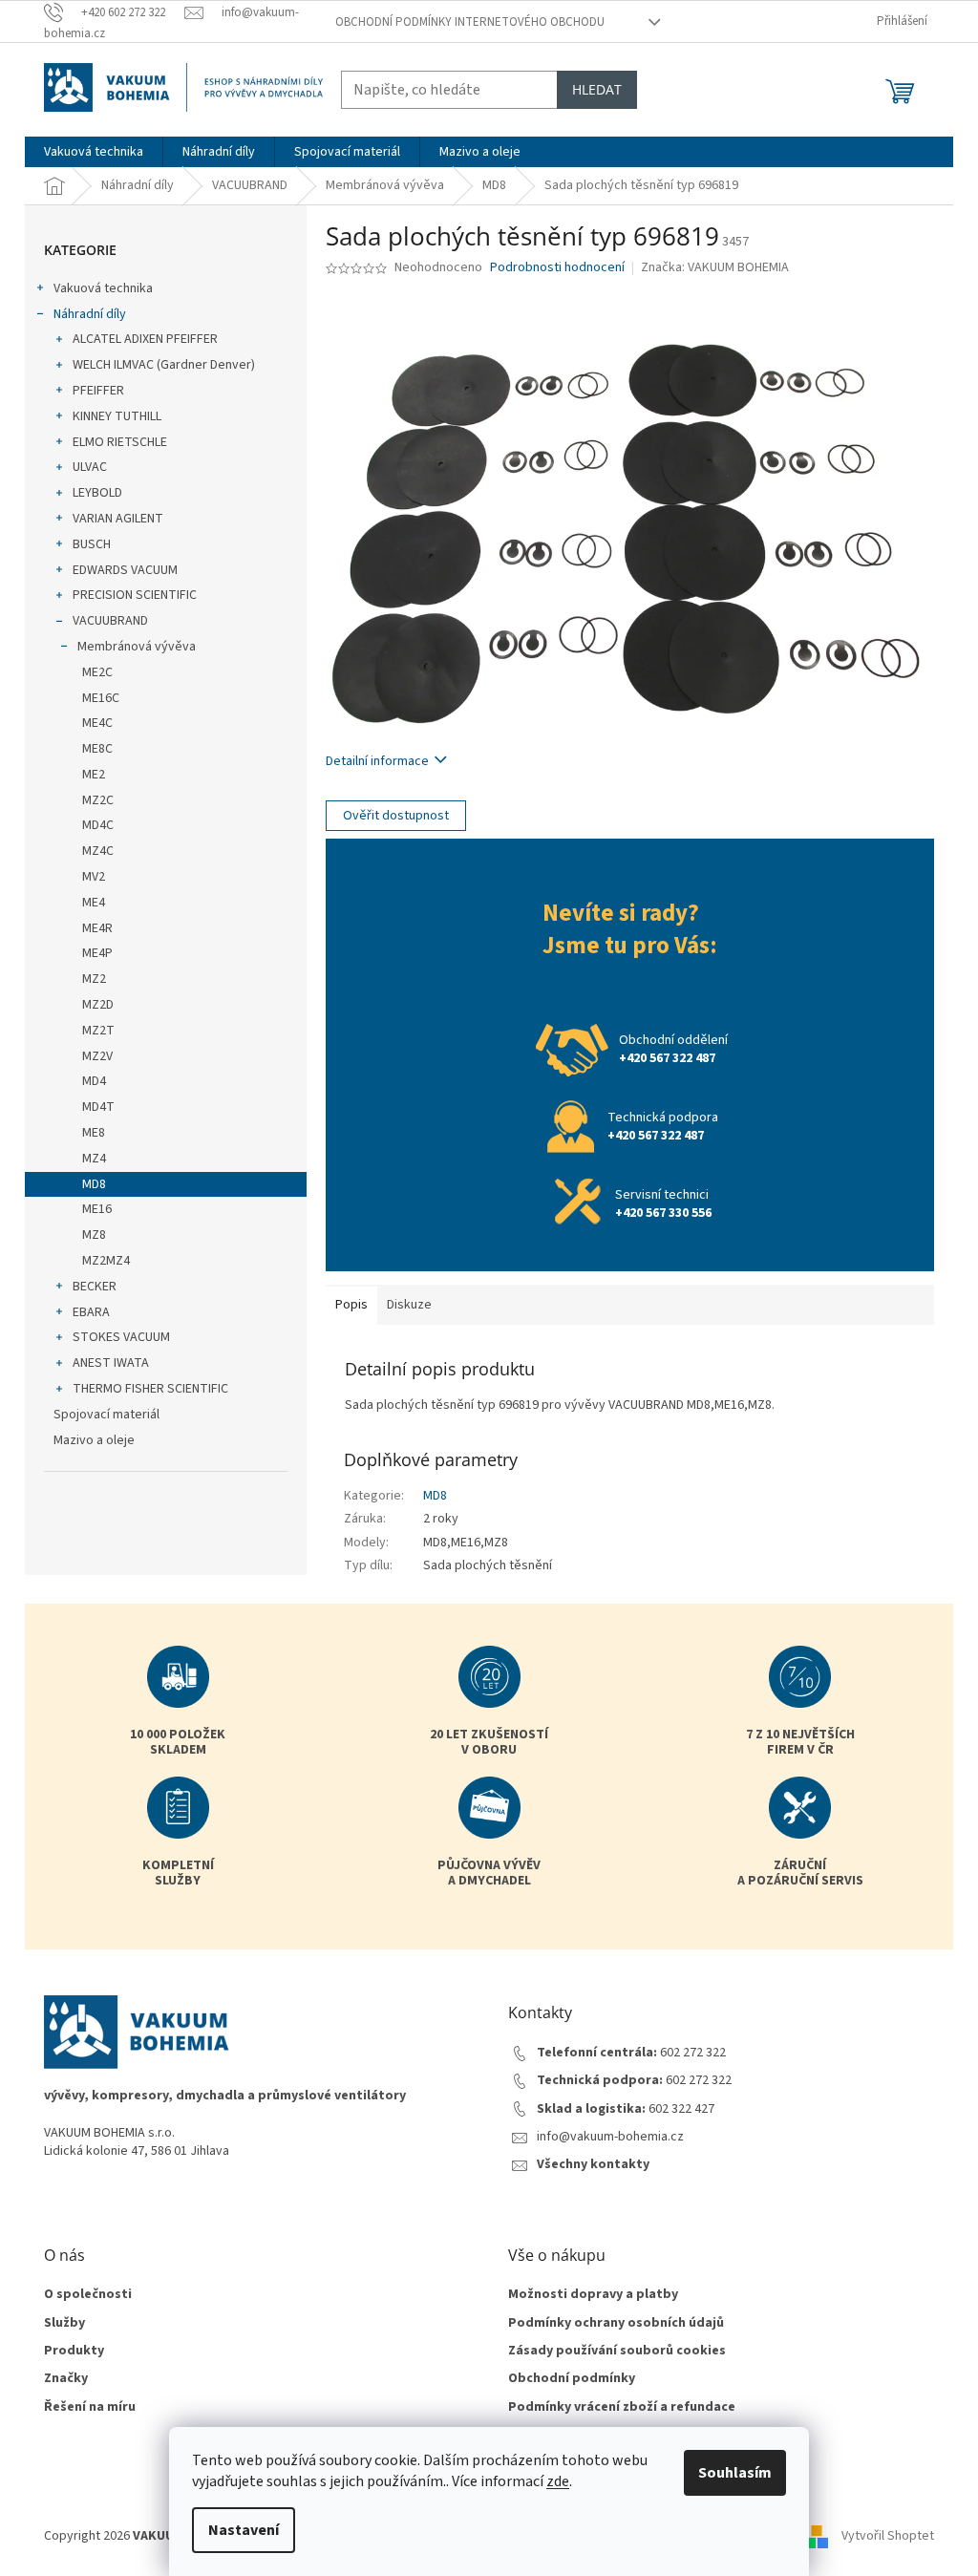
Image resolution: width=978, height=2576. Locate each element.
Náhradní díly (90, 314)
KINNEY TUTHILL (117, 416)
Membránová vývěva (137, 647)
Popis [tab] (351, 1305)
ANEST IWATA (111, 1363)
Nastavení (244, 2530)
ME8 (94, 1133)
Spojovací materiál (106, 1415)
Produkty (74, 2351)
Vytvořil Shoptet (888, 2537)
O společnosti (88, 2295)
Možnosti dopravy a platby (593, 2295)
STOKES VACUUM (121, 1337)
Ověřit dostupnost (396, 816)
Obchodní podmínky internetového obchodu (470, 22)
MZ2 (94, 979)
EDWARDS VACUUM (125, 570)
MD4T (98, 1107)
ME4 (94, 903)
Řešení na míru (90, 2407)
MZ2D (98, 1005)
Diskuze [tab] (409, 1305)
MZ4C (98, 851)
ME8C (97, 749)
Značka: (715, 267)
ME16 (97, 1209)
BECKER (95, 1287)
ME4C (97, 723)
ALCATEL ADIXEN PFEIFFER (145, 339)
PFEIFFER (98, 391)
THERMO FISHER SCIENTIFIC (150, 1389)
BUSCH (92, 544)
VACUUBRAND (110, 621)
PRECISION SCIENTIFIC (135, 595)
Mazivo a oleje (94, 1440)
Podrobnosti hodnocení (557, 268)
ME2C (97, 672)
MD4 (94, 1081)
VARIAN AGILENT (118, 519)
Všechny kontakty (593, 2165)
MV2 (94, 877)
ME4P (97, 953)
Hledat (597, 89)
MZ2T (98, 1031)
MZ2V (97, 1056)
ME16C (101, 698)
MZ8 (94, 1235)
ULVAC (90, 467)
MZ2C (98, 800)
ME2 (94, 775)
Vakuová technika (103, 288)
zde (558, 2481)
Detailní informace (377, 761)
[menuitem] (94, 152)
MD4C (98, 825)
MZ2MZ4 (106, 1261)
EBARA (91, 1312)
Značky (66, 2379)
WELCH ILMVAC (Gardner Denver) (164, 365)
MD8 (94, 1184)
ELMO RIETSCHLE (120, 442)
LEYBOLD (97, 493)
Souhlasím (735, 2473)
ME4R (97, 928)
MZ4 (94, 1159)
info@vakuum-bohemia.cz (610, 2137)
